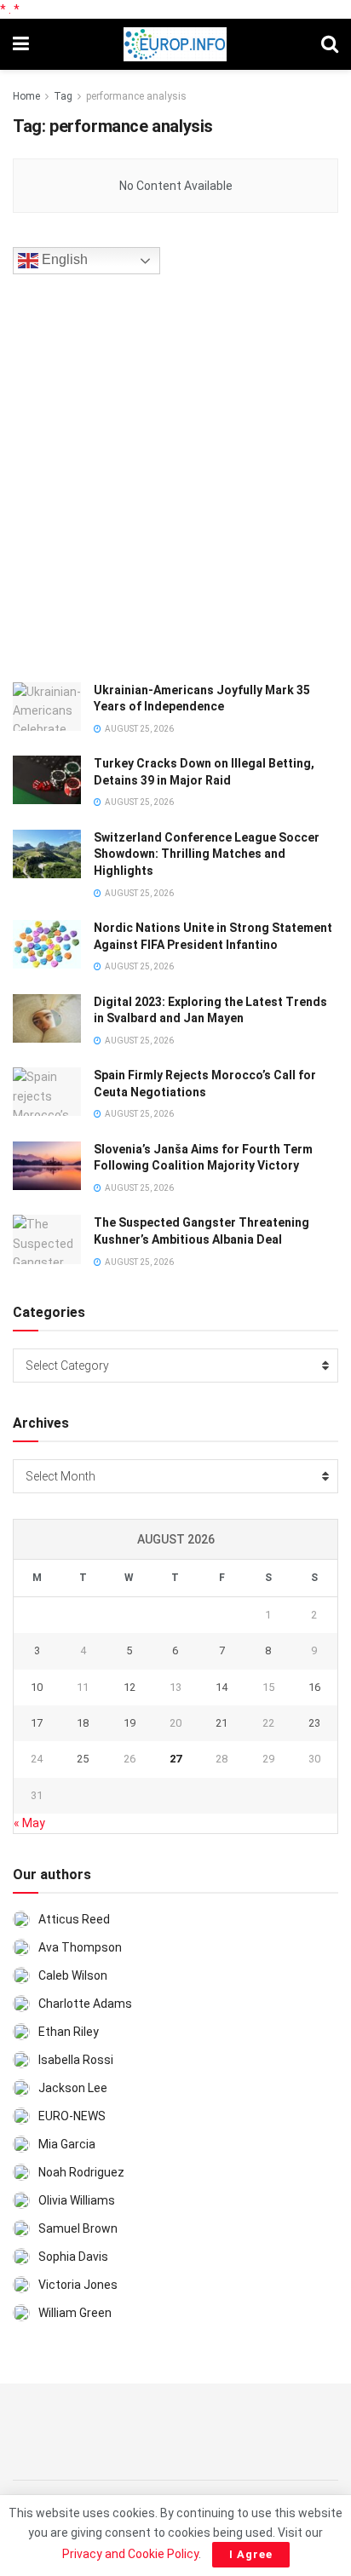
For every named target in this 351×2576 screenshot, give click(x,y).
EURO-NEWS (72, 2116)
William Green (75, 2313)
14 (222, 1687)
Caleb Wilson (73, 1975)
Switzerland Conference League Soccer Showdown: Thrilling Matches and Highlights (207, 854)
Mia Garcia (67, 2144)
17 (37, 1723)
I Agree (251, 2554)
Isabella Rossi (76, 2060)
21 (222, 1723)
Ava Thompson (80, 1947)
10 (37, 1687)
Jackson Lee (73, 2088)
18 (83, 1723)
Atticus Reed (74, 1919)
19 (129, 1723)
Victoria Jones (78, 2285)
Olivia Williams (77, 2200)
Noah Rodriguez (81, 2172)
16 (314, 1687)
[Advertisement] (175, 475)
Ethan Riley (69, 2032)
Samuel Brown (78, 2228)
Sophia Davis (73, 2257)
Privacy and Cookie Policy (130, 2554)
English (63, 259)
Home (26, 96)
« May (29, 1823)
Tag (63, 96)
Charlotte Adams (85, 2004)
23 (314, 1723)
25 (83, 1759)
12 (129, 1687)
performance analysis (136, 96)
